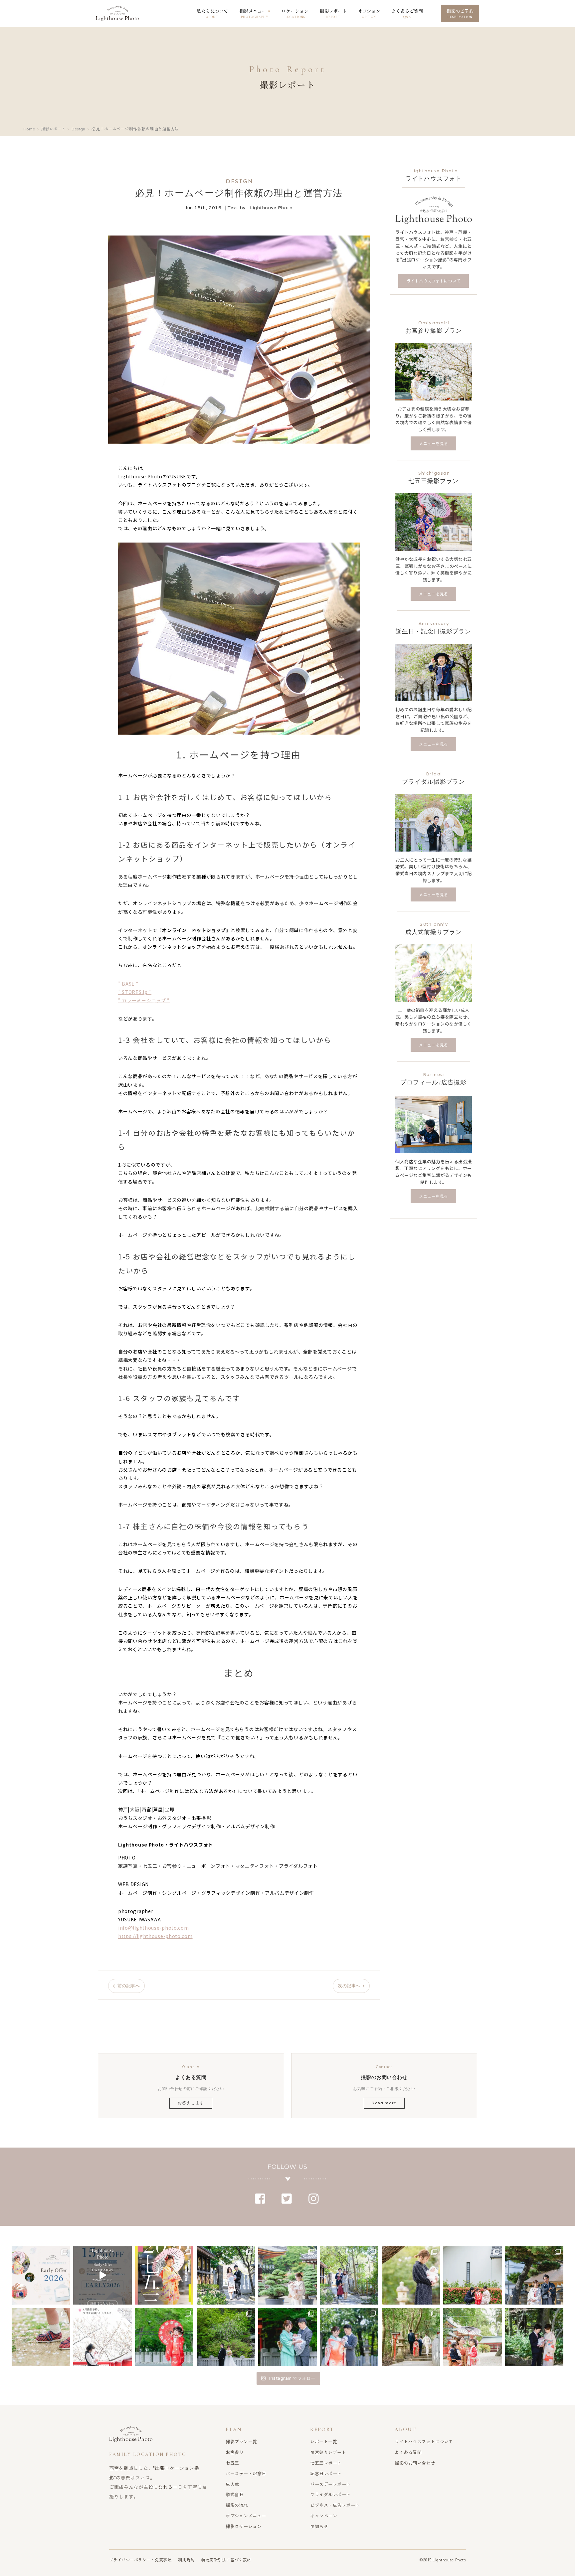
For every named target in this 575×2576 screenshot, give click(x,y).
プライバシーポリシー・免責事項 (140, 2560)
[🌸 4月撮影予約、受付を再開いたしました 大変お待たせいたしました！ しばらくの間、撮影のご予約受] (102, 2337)
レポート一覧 (324, 2441)
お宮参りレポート (328, 2452)
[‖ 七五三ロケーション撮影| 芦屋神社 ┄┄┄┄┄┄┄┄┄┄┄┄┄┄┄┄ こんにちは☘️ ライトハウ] (164, 2337)
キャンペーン (324, 2516)
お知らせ (319, 2526)
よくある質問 (408, 2452)
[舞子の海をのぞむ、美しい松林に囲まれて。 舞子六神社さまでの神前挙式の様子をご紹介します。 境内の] (534, 2275)
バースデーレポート (330, 2484)
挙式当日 (235, 2494)
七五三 (232, 2463)
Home (29, 129)
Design (78, 129)
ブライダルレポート (330, 2494)
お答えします (191, 2103)
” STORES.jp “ (135, 992)
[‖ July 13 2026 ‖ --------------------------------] (102, 2275)
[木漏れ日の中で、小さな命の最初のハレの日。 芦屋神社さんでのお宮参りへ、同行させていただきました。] (349, 2275)
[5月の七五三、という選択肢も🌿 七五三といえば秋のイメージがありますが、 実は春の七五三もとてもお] (472, 2275)
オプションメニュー (246, 2516)
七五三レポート (326, 2463)
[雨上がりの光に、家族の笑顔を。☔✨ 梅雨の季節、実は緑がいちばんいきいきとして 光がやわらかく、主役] (287, 2275)
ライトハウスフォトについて (424, 2441)
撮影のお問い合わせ (415, 2463)
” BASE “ (128, 984)
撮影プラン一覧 (241, 2441)
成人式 (232, 2484)
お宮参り (235, 2452)
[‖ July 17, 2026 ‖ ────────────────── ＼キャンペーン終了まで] (41, 2275)
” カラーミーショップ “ (144, 1000)
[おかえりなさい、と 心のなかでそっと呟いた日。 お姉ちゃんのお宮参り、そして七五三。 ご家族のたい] (411, 2275)
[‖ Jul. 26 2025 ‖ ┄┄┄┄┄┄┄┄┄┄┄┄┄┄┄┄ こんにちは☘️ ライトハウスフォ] (411, 2337)
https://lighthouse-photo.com (155, 1936)
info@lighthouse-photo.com (154, 1928)
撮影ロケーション (244, 2526)
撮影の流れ (237, 2505)
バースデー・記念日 (246, 2473)
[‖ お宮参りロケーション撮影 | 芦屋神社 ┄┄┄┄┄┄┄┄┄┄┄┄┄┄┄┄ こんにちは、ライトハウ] (287, 2337)
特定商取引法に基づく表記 (226, 2560)
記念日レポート (326, 2473)
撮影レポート (53, 129)
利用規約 (186, 2560)
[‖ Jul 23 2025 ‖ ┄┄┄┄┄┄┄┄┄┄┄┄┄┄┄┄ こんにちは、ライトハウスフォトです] (534, 2337)
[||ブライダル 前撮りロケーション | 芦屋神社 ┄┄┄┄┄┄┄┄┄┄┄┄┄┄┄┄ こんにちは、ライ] (226, 2337)
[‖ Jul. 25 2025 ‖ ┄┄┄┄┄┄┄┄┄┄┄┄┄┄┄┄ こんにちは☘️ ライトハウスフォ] (472, 2337)
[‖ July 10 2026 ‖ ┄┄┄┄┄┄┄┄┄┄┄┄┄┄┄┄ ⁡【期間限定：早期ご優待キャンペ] (164, 2275)
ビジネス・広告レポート (335, 2505)
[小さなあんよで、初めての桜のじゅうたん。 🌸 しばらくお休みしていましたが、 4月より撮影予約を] (41, 2337)
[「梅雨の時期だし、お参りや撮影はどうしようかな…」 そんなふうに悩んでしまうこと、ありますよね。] (226, 2275)
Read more (384, 2103)
